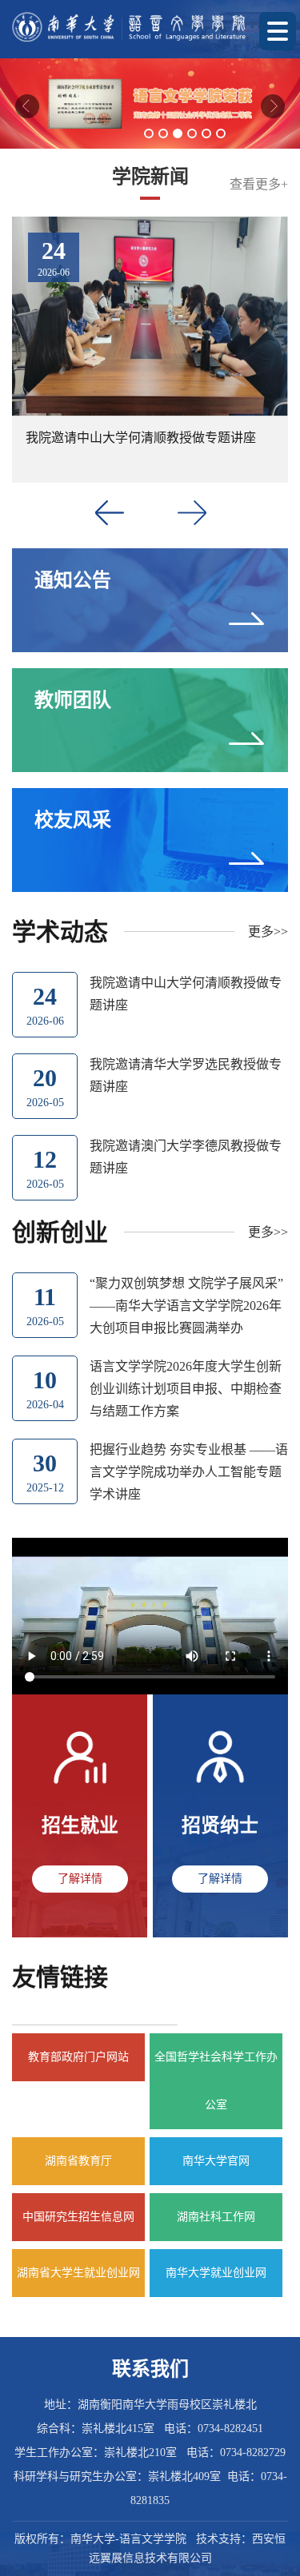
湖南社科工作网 (216, 2217)
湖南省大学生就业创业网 (78, 2273)
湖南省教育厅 (78, 2161)
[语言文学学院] (129, 27)
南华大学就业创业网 (216, 2273)
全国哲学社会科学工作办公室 (216, 2081)
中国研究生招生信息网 (78, 2217)
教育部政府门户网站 (78, 2057)
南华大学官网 (216, 2161)
